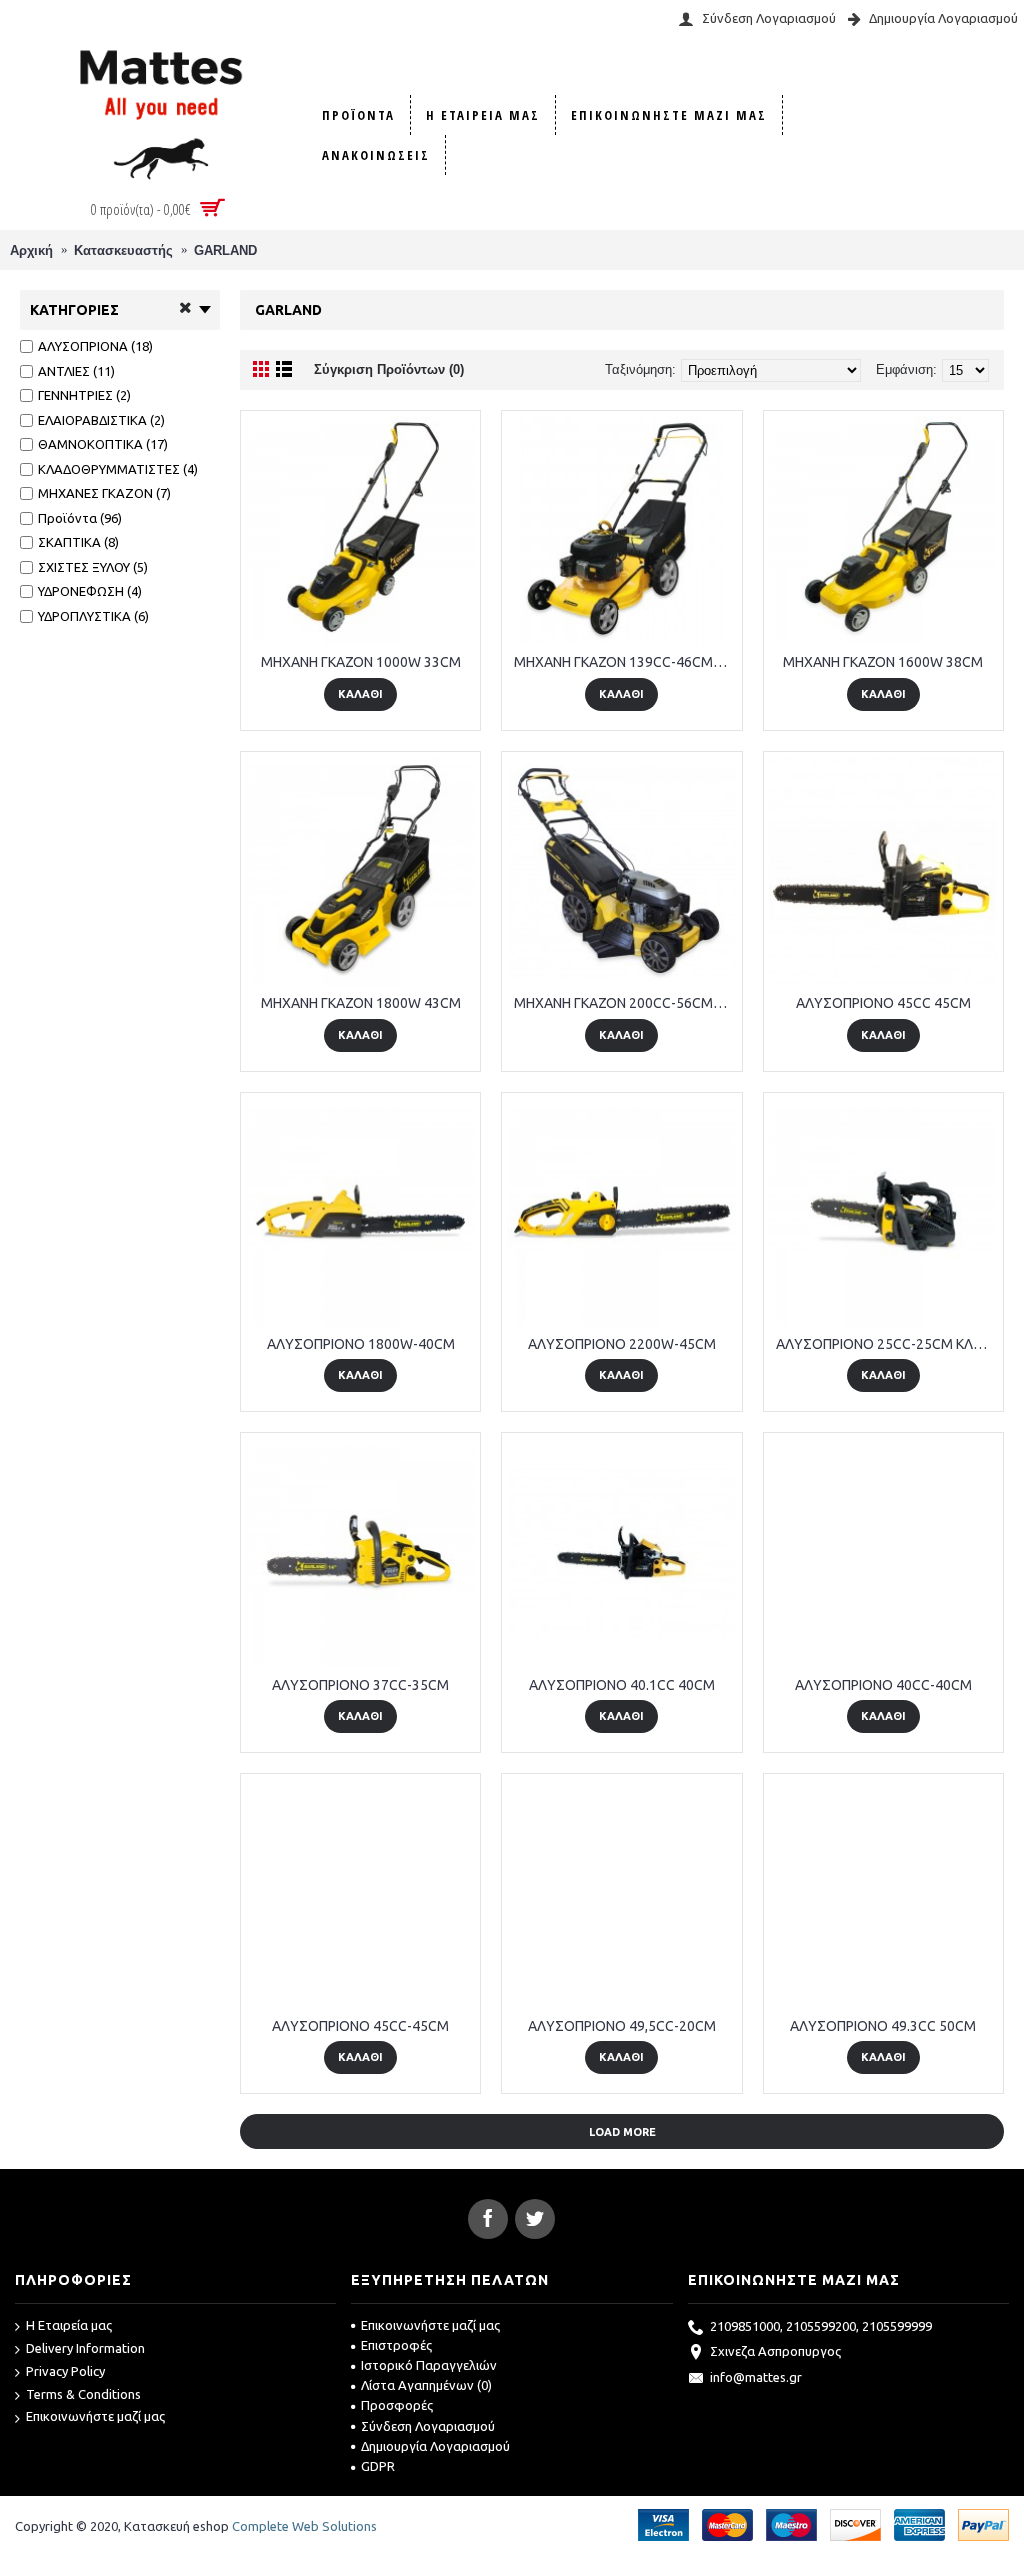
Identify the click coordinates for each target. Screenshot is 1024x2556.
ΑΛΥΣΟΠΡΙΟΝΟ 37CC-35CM (360, 1685)
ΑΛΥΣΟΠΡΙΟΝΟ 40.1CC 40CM (622, 1685)
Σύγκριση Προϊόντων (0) (389, 369)
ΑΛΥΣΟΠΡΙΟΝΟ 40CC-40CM (883, 1685)
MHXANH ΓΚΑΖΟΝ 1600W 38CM (883, 662)
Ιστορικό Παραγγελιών (429, 2365)
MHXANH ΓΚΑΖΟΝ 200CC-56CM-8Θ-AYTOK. (625, 1003)
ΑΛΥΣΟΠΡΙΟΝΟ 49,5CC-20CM (622, 2026)
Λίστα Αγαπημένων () (426, 2385)
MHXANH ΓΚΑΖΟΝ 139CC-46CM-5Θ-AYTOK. (625, 662)
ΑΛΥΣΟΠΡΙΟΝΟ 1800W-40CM (361, 1344)
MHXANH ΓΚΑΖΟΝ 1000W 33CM (361, 662)
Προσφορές (397, 2405)
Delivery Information (85, 2348)
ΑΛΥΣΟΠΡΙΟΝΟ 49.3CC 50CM (883, 2026)
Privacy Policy (65, 2371)
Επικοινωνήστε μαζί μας (95, 2416)
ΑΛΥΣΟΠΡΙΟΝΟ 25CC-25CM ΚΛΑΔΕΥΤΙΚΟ (887, 1344)
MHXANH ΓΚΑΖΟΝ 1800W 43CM (361, 1003)
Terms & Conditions (83, 2394)
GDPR (378, 2466)
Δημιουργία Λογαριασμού (435, 2446)
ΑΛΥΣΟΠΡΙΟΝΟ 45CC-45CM (360, 2026)
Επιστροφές (396, 2345)
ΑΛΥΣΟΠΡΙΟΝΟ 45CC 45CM (883, 1003)
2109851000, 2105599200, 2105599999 (821, 2326)
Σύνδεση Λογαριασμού (428, 2426)
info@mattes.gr (756, 2377)
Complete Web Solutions (304, 2526)
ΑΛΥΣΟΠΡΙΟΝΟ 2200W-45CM (622, 1344)
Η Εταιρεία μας (69, 2325)
